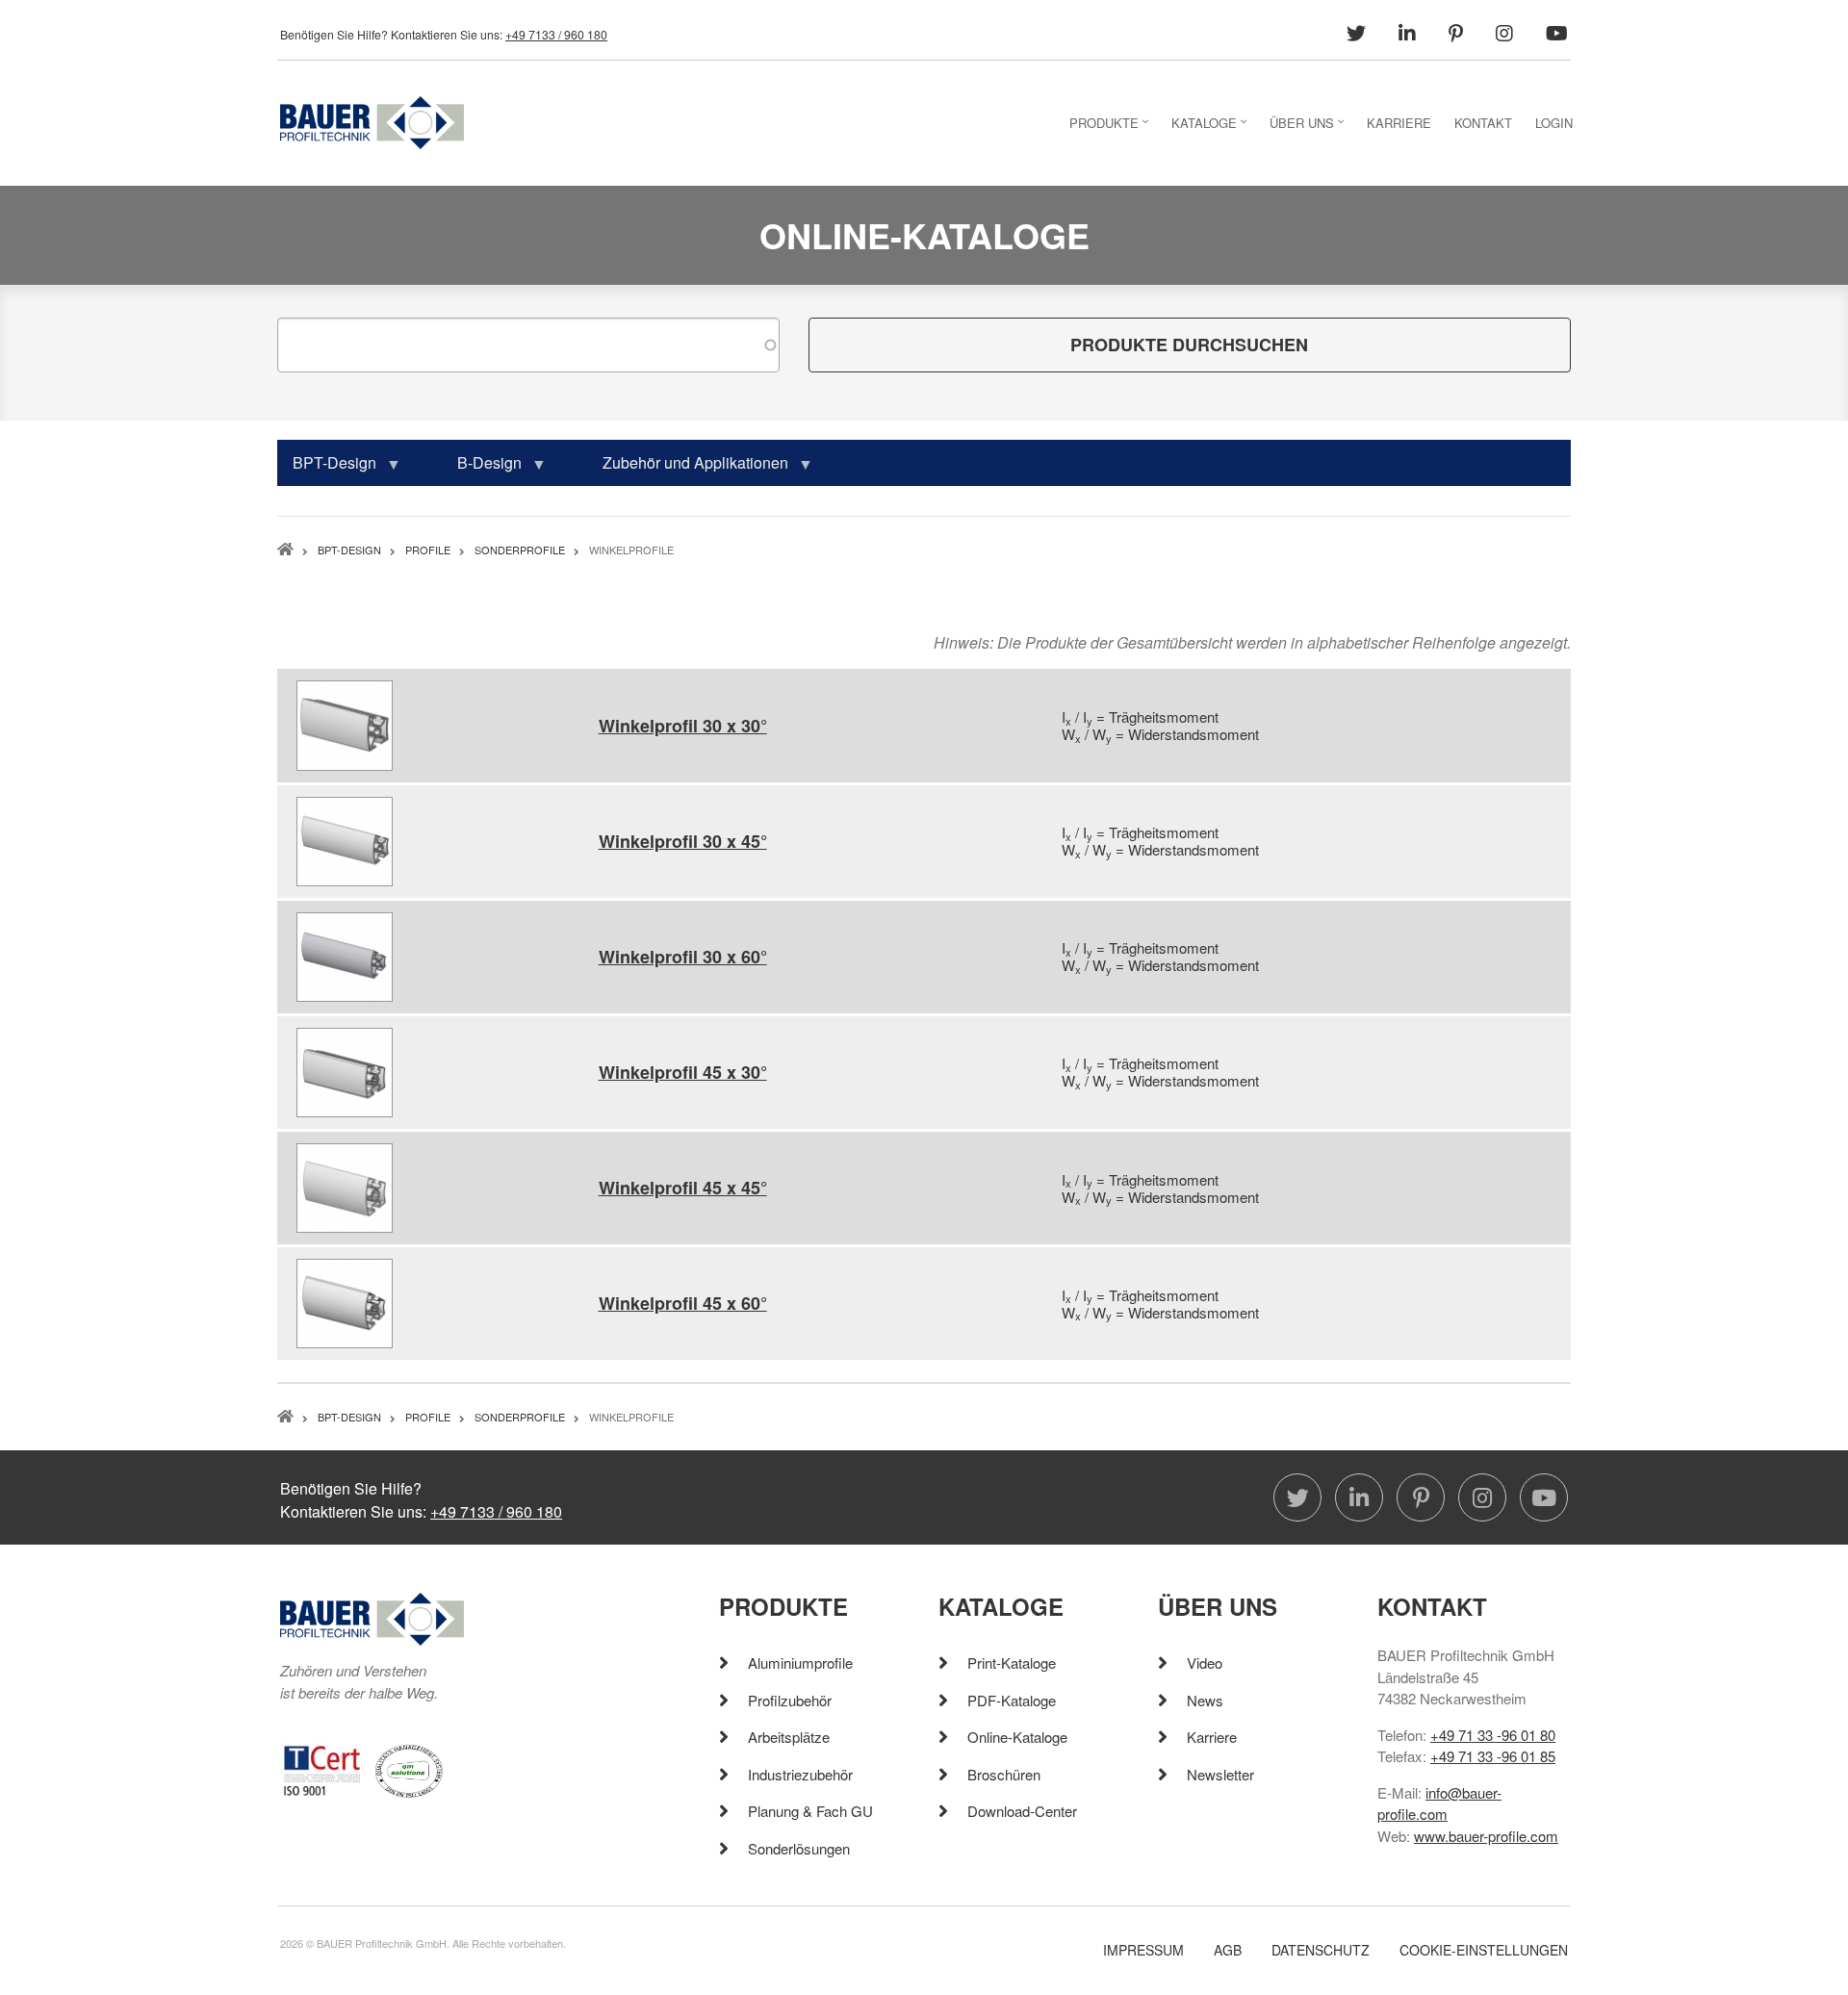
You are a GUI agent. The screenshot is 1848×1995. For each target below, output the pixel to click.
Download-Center (1022, 1811)
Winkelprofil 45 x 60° (683, 1303)
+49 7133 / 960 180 (556, 34)
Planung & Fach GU (810, 1811)
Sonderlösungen (799, 1848)
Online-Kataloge (1017, 1737)
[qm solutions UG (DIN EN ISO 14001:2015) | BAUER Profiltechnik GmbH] (409, 1768)
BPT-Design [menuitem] (327, 469)
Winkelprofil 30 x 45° (683, 841)
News (1205, 1700)
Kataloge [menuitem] (1211, 128)
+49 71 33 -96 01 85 (1493, 1756)
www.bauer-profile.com (1486, 1836)
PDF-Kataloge (1012, 1700)
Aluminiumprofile (800, 1662)
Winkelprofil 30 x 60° (683, 957)
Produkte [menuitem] (1111, 128)
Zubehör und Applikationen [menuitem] (688, 469)
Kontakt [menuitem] (1483, 123)
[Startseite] (372, 121)
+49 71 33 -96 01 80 (1493, 1735)
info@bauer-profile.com (1439, 1803)
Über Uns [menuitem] (1309, 128)
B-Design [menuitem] (482, 469)
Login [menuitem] (1554, 123)
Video (1205, 1662)
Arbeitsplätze (789, 1737)
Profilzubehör (790, 1700)
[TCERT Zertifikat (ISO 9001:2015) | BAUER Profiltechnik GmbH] (322, 1768)
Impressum (1143, 1950)
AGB (1228, 1950)
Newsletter (1220, 1774)
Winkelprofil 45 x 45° (683, 1188)
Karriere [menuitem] (1399, 123)
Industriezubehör (800, 1774)
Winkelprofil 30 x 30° (683, 726)
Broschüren (1004, 1774)
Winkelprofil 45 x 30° (683, 1072)
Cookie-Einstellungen (1484, 1950)
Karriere (1212, 1737)
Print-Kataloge (1012, 1662)
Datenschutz (1321, 1950)
